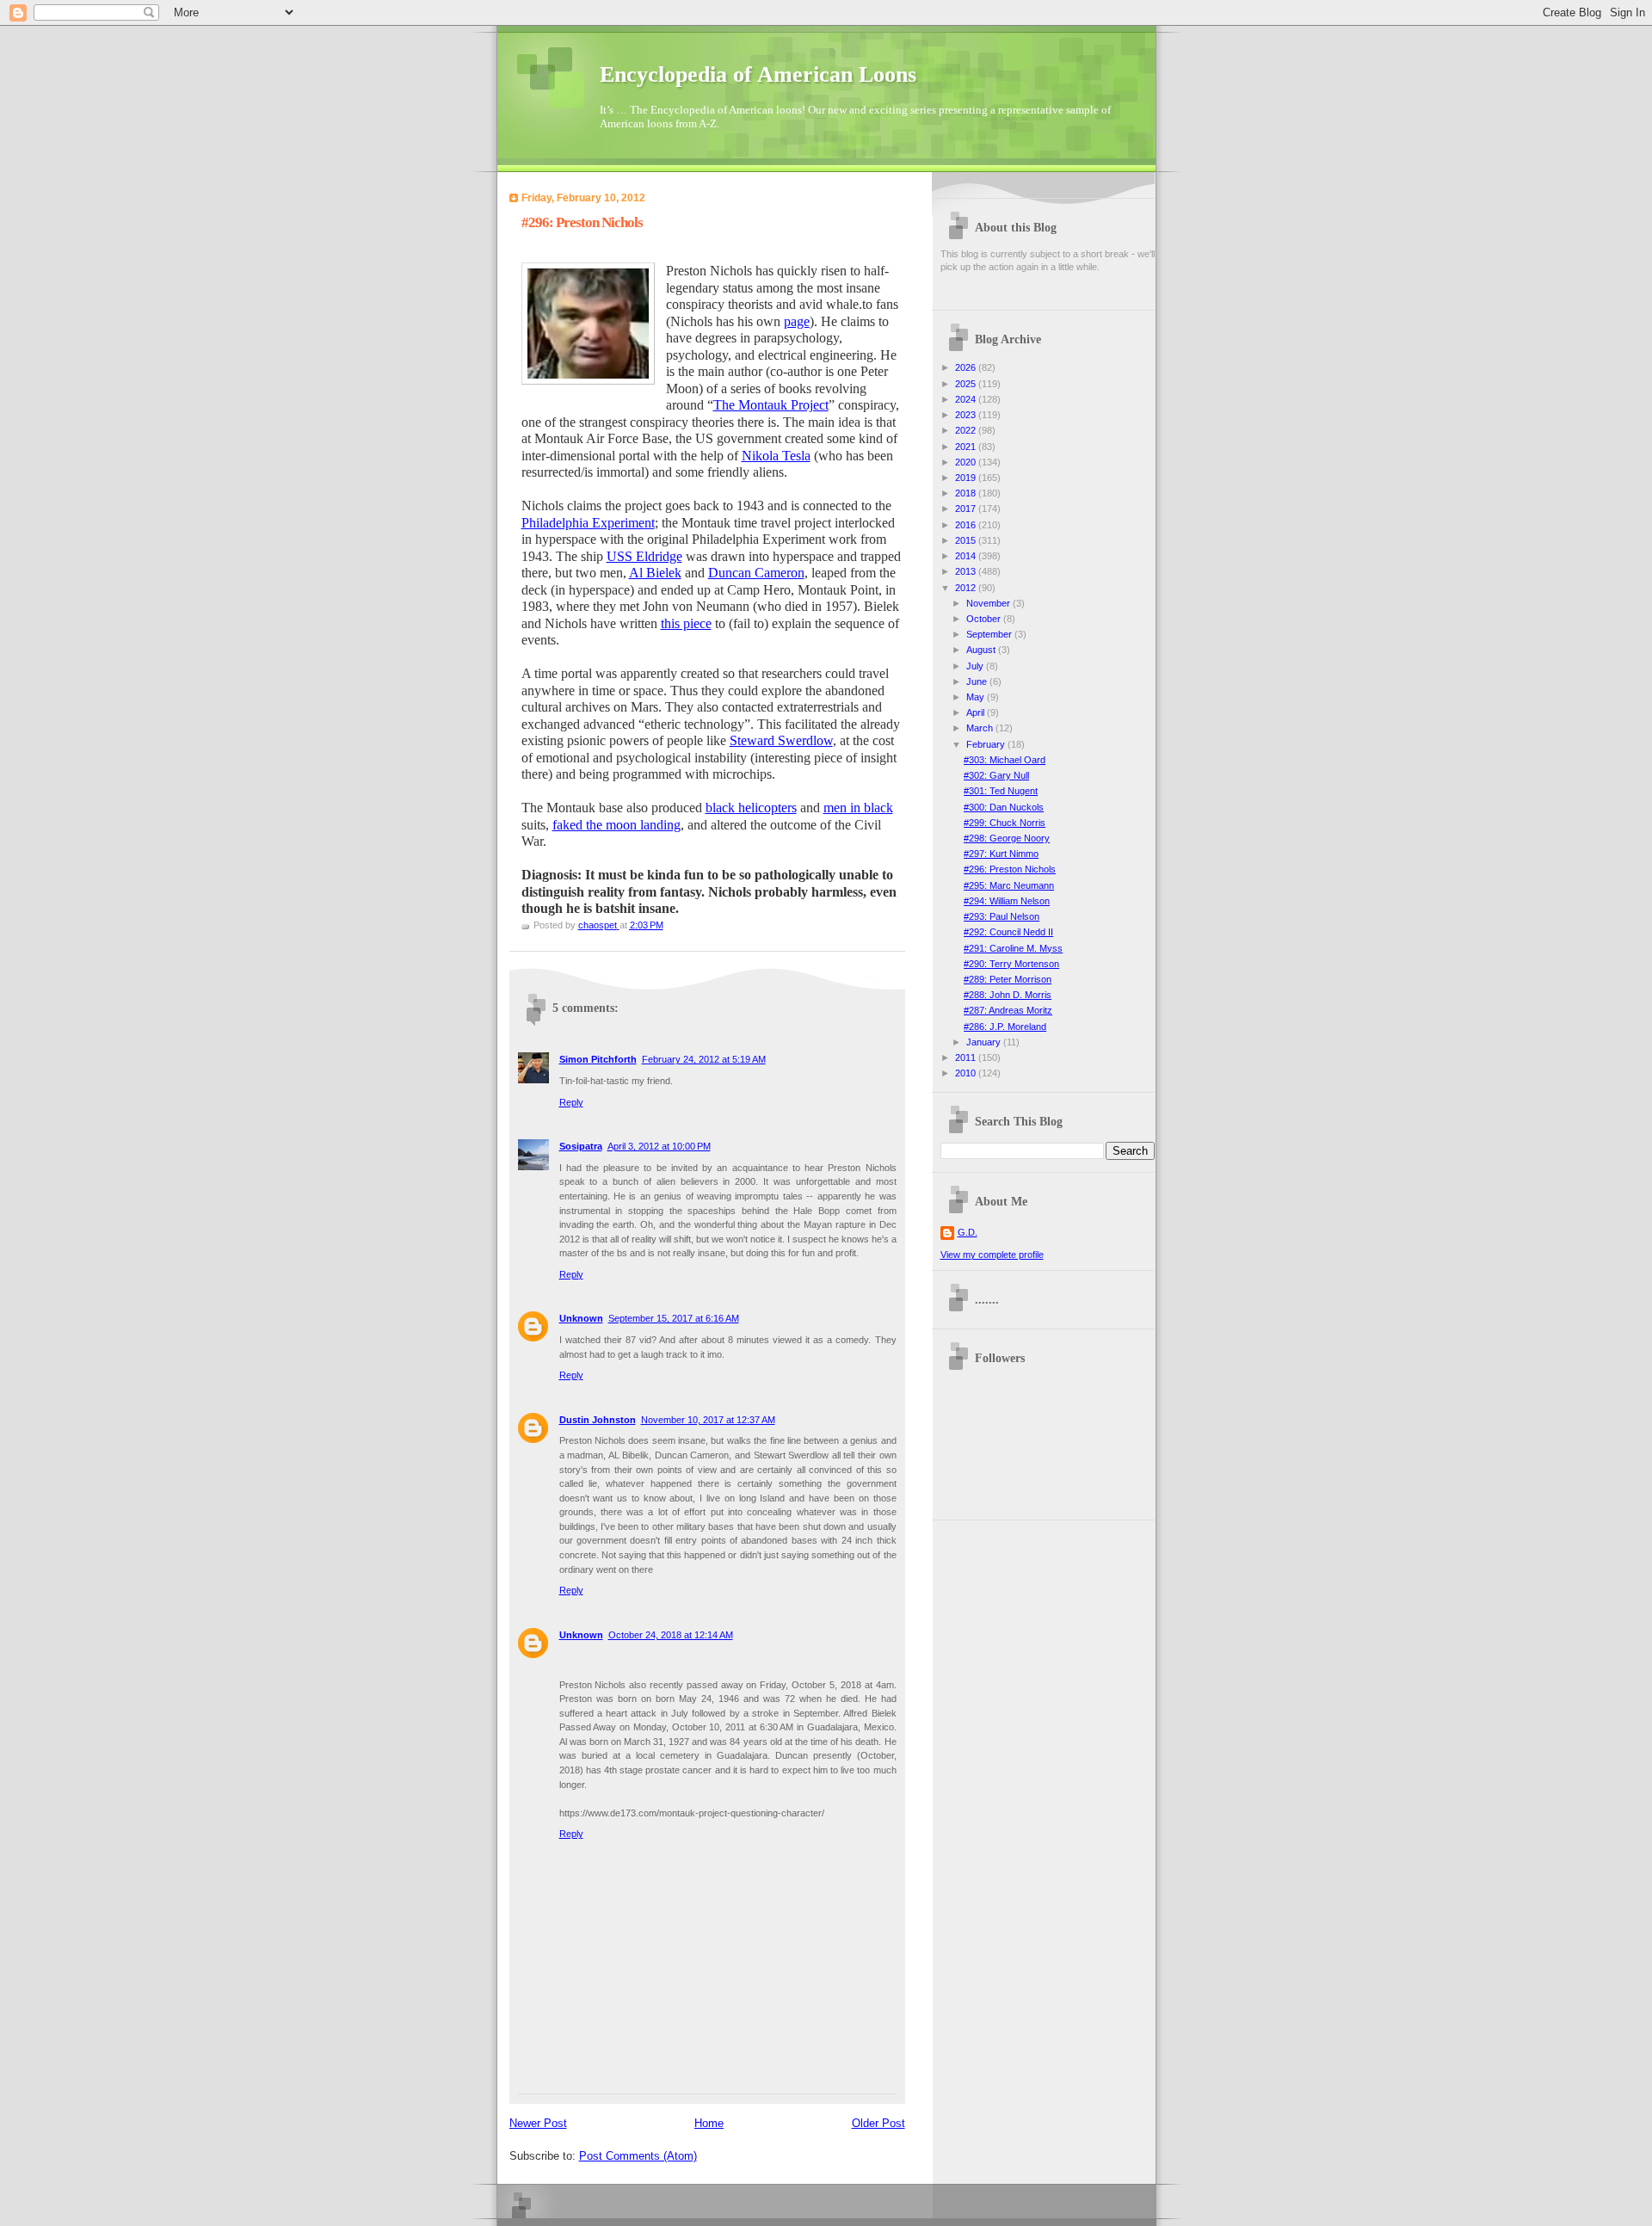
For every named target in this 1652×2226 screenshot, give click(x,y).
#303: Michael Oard (1005, 760)
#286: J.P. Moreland (1005, 1027)
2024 (967, 399)
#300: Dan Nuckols (1004, 807)
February (987, 744)
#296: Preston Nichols (1010, 869)
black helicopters (751, 808)
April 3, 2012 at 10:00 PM (659, 1146)
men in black (858, 808)
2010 (967, 1073)
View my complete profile (992, 1255)
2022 (967, 430)
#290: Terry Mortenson (1011, 964)
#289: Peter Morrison (1008, 979)
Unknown (581, 1318)
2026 (967, 367)
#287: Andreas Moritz (1008, 1010)
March (981, 728)
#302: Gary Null (996, 775)
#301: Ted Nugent (1001, 791)
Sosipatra (581, 1146)
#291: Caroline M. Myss (1013, 948)
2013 (967, 571)
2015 (967, 540)
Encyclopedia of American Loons (758, 74)
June (978, 681)
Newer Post (538, 2123)
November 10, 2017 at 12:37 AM (708, 1420)
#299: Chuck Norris (1005, 823)
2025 (967, 384)
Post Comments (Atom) (638, 2156)
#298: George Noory (1007, 838)
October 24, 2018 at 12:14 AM (671, 1635)
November (989, 603)
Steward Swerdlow (781, 740)
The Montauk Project (771, 405)
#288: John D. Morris (1008, 995)
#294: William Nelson (1007, 901)
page (797, 321)
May (977, 697)
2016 (967, 525)
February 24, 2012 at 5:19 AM (704, 1059)
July (976, 666)
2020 (967, 462)
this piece (686, 623)
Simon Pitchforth (598, 1059)
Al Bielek (655, 573)
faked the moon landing (616, 825)
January (985, 1042)
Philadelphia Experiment (588, 523)
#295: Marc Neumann (1009, 885)
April (977, 712)
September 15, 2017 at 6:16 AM (674, 1318)
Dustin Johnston (598, 1420)
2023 (967, 415)
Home (709, 2123)
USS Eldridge (644, 556)
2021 (967, 447)
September (990, 634)
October (985, 619)
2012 (967, 588)
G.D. (968, 1232)
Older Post (878, 2123)
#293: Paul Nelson (1002, 916)
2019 (967, 478)
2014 (967, 556)
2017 (967, 509)
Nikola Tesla (776, 456)
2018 (967, 493)
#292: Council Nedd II (1008, 932)
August (982, 650)
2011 (967, 1058)
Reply (571, 1102)
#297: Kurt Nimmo (1001, 854)
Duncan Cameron (756, 573)
